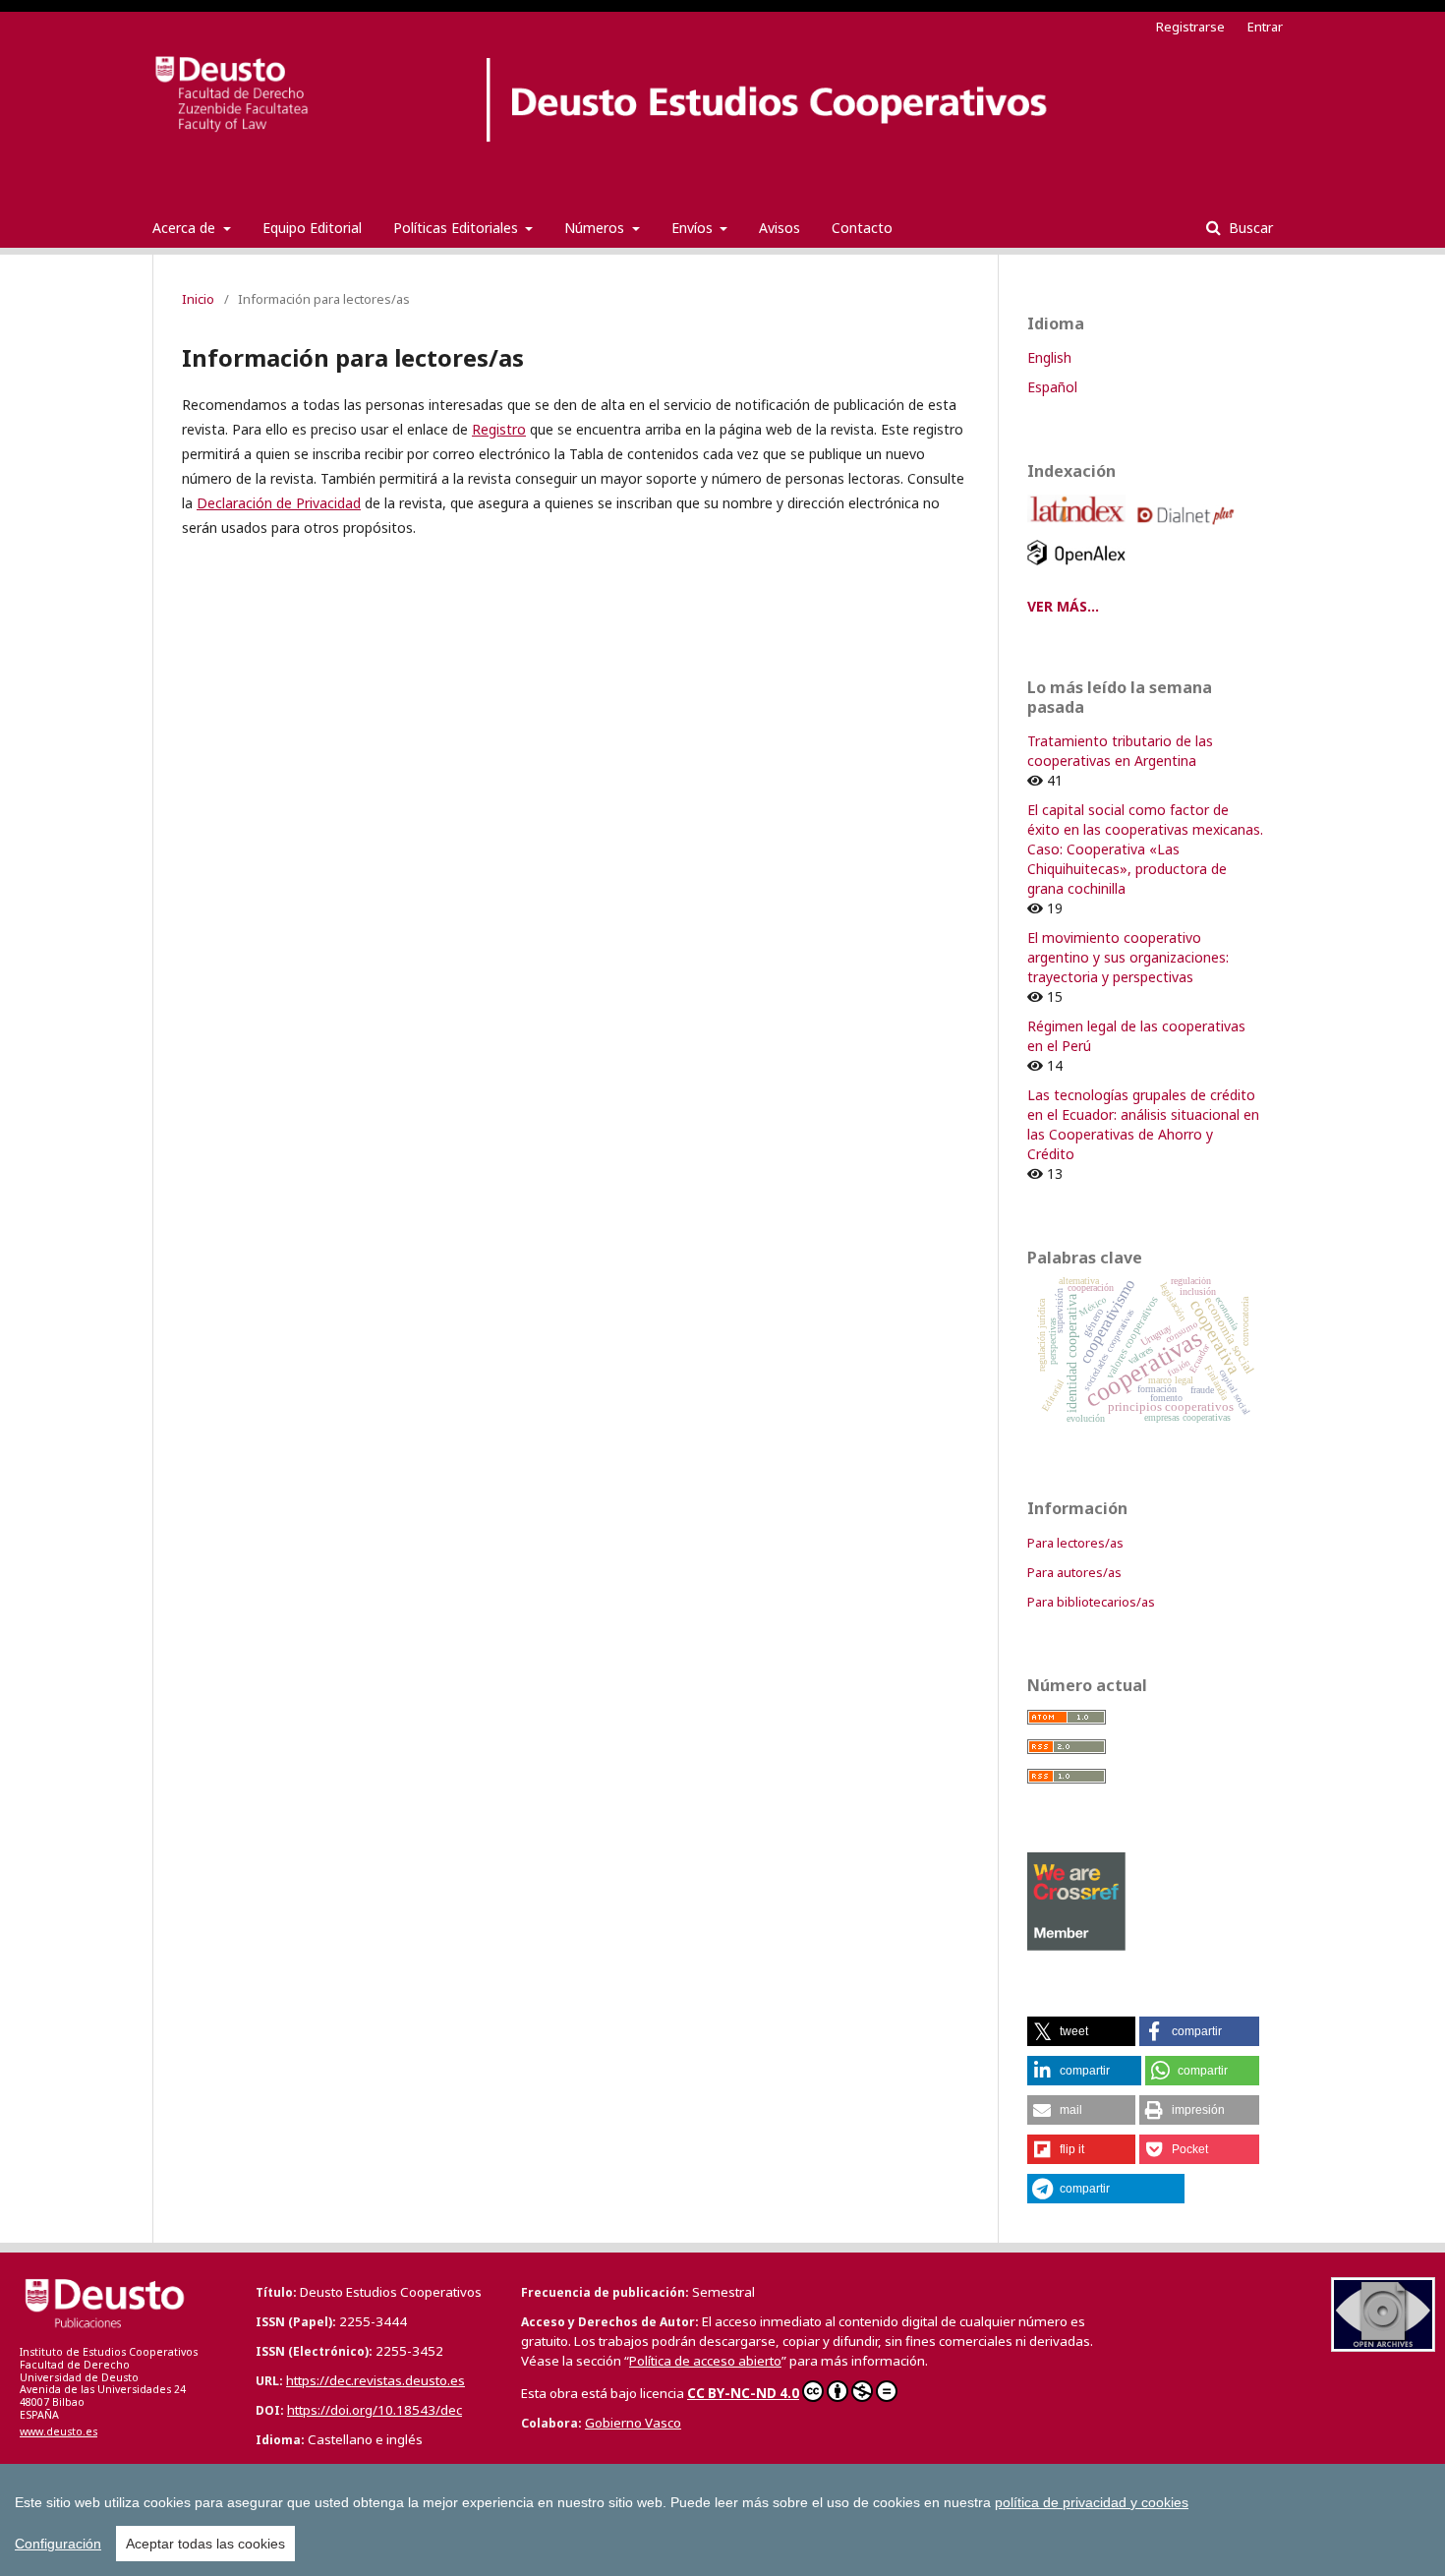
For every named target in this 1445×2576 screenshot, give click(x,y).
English (1049, 357)
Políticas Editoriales (458, 228)
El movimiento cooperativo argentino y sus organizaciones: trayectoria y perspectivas (1128, 957)
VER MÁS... (1063, 606)
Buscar (1249, 228)
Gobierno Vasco (633, 2423)
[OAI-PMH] (1383, 2346)
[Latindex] (1080, 529)
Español (1052, 387)
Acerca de (186, 228)
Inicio (198, 299)
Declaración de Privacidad (279, 503)
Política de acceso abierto (705, 2361)
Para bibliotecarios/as (1091, 1602)
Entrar (1265, 27)
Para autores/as (1074, 1572)
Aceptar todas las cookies (205, 2544)
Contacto (862, 228)
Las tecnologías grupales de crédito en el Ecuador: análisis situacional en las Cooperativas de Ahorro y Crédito (1143, 1124)
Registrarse (1190, 27)
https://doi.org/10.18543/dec (375, 2410)
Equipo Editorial (312, 228)
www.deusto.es (58, 2431)
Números (596, 228)
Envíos (694, 228)
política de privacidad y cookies (1092, 2502)
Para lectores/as (1075, 1543)
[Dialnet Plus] (1189, 529)
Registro (499, 429)
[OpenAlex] (1080, 570)
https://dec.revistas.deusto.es (376, 2380)
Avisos (780, 228)
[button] (1081, 2031)
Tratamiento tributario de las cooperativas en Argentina (1120, 751)
